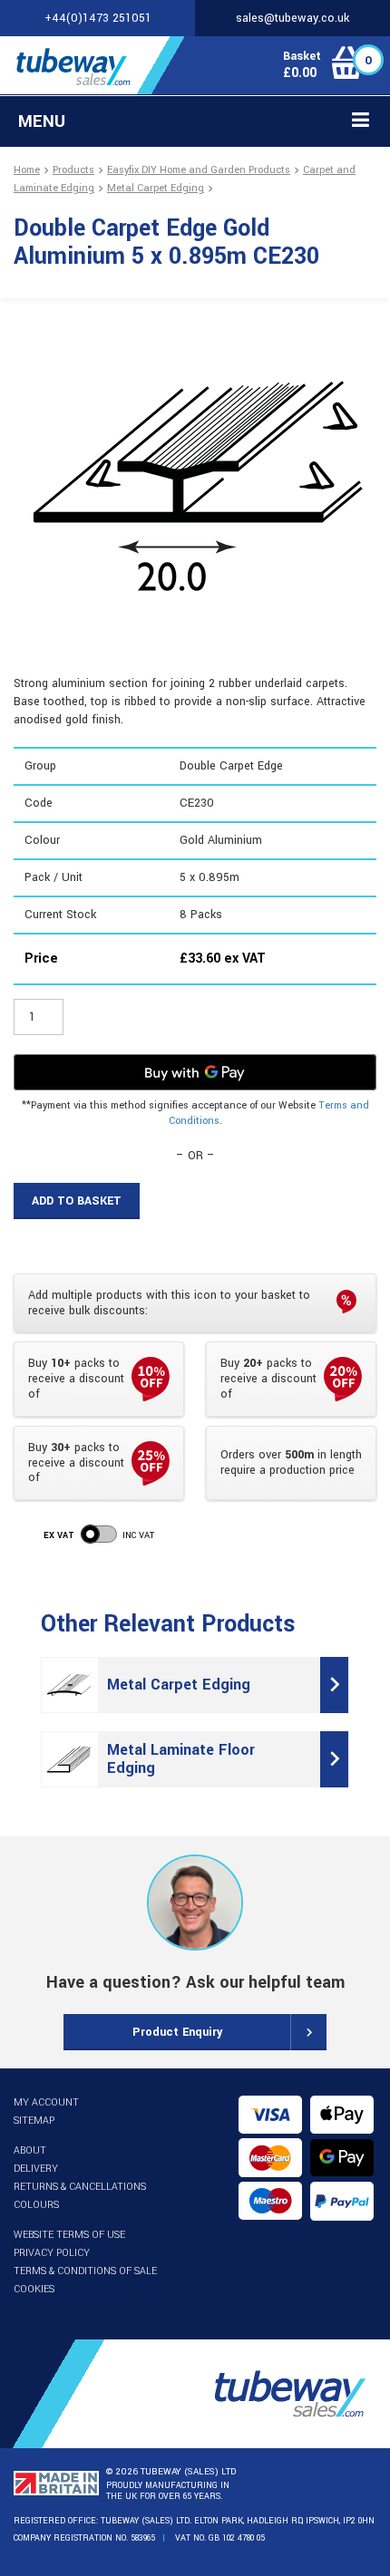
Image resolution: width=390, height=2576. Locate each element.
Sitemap (34, 2121)
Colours (36, 2205)
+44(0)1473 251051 (98, 18)
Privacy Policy (52, 2253)
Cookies (34, 2289)
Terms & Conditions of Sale (85, 2271)
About (30, 2150)
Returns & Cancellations (80, 2187)
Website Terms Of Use (69, 2235)
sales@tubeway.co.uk (292, 18)
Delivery (36, 2169)
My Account (46, 2102)
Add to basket (77, 1201)
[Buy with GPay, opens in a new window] (195, 1072)
